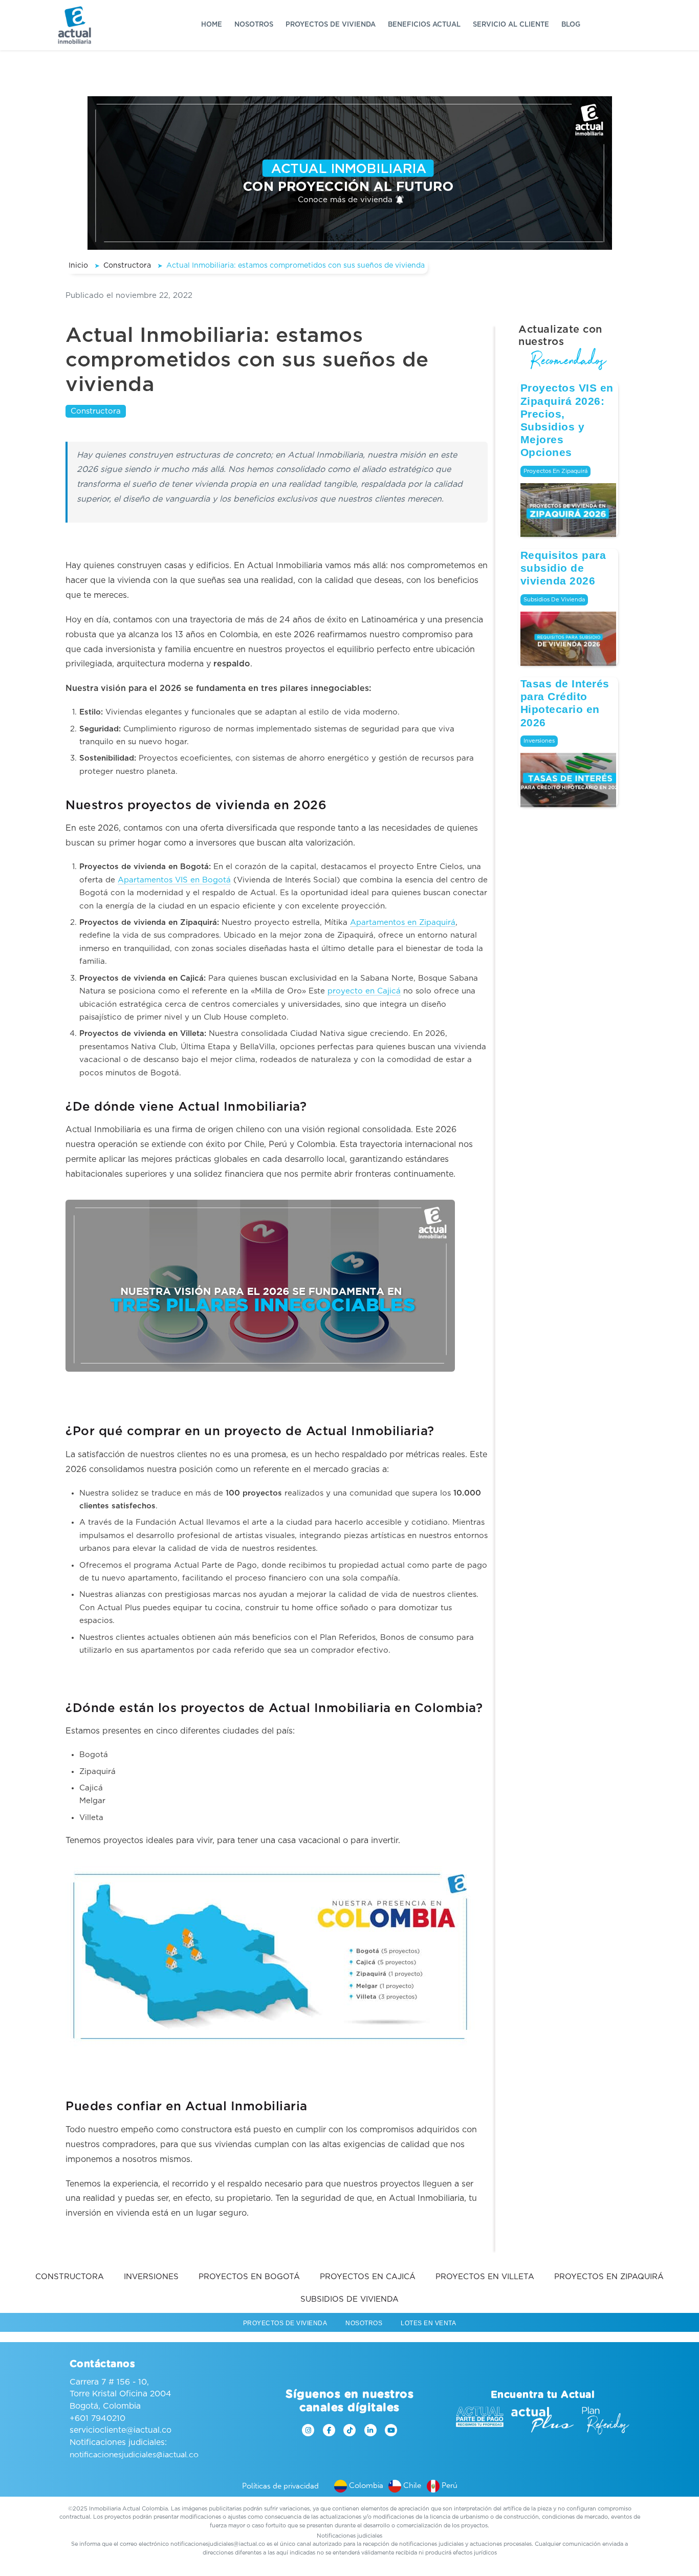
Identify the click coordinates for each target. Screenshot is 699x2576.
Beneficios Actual (424, 25)
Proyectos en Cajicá (368, 2277)
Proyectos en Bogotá (249, 2277)
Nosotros (254, 25)
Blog (571, 25)
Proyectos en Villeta (485, 2277)
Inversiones (539, 741)
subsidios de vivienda (554, 600)
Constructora (96, 411)
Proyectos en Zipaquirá (555, 471)
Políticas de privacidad (280, 2486)
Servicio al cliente (511, 25)
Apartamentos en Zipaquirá (403, 923)
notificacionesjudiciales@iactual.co (134, 2454)
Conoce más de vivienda (346, 200)
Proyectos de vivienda (331, 25)
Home (212, 25)
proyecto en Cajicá (364, 991)
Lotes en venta (428, 2323)
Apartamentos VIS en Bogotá (174, 880)
